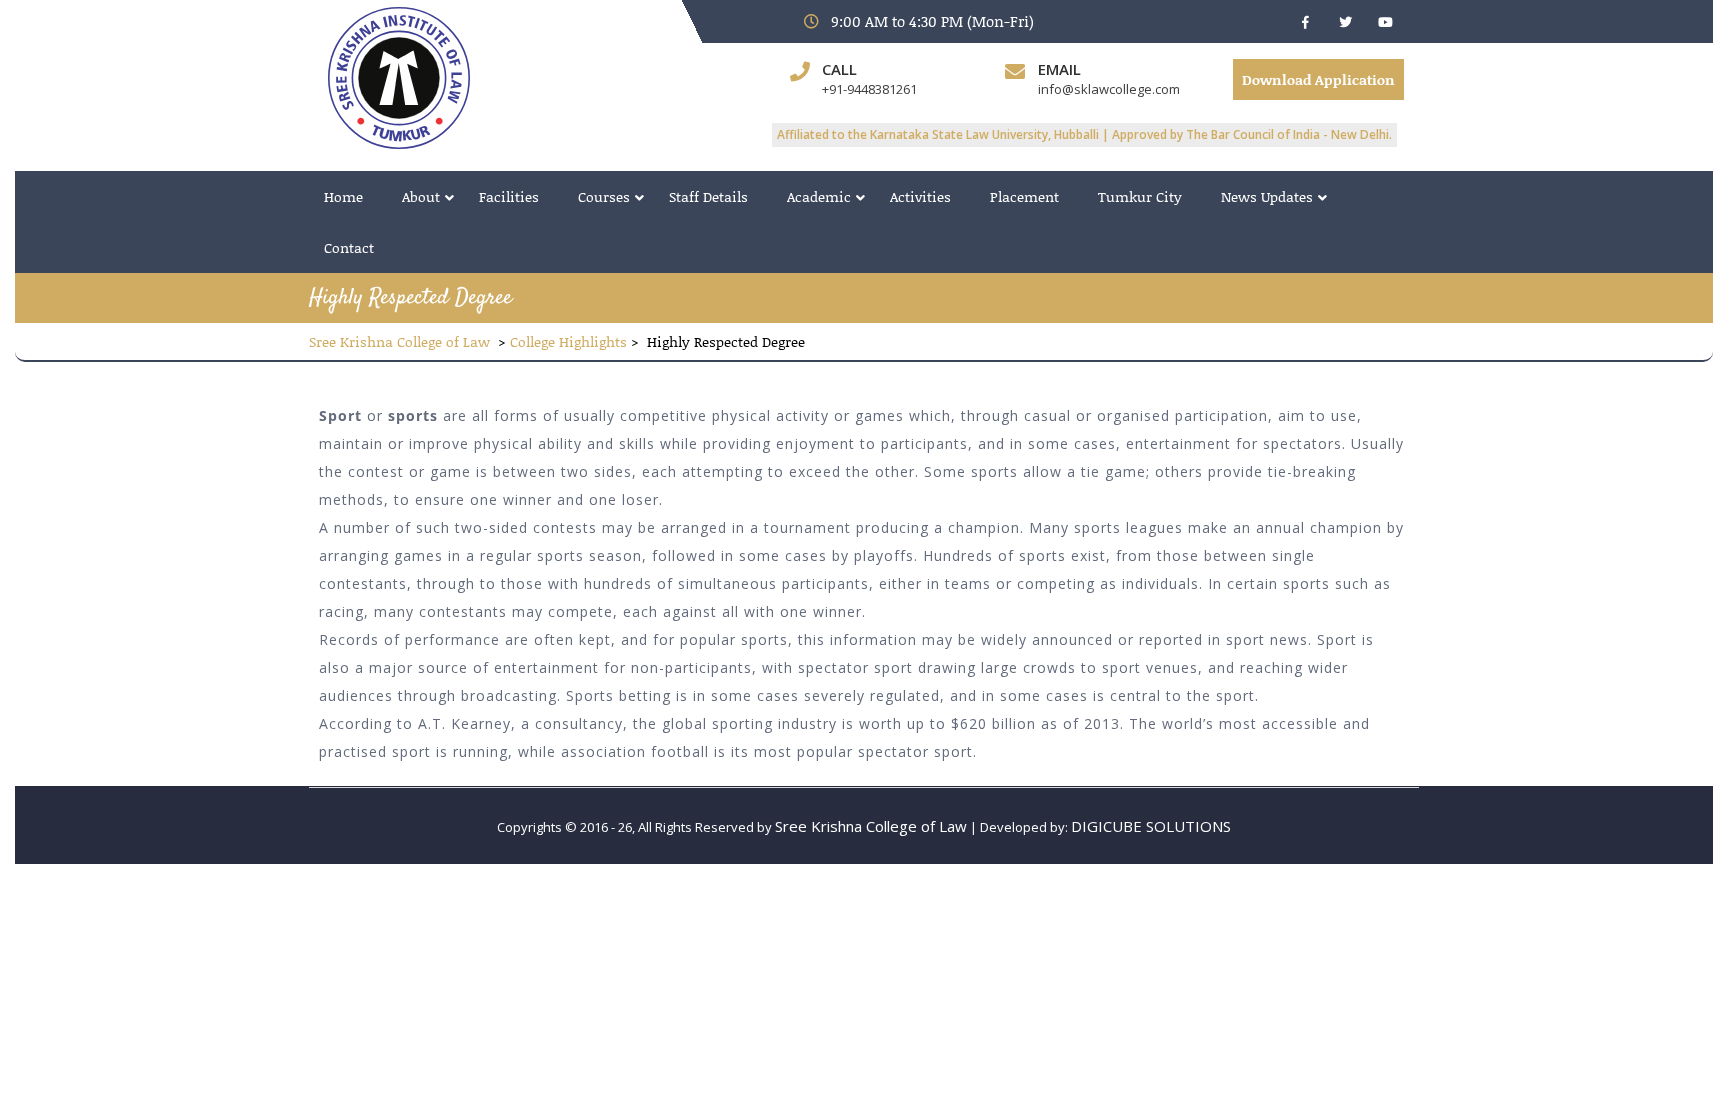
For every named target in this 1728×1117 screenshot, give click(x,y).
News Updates (1267, 196)
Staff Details (708, 196)
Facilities (509, 196)
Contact (349, 247)
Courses (604, 196)
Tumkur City (1140, 196)
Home (343, 196)
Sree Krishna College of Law (399, 341)
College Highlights (568, 341)
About (421, 196)
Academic (819, 196)
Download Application (1318, 79)
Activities (920, 196)
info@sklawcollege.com (1109, 89)
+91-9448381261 (869, 89)
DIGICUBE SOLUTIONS (1151, 826)
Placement (1024, 196)
